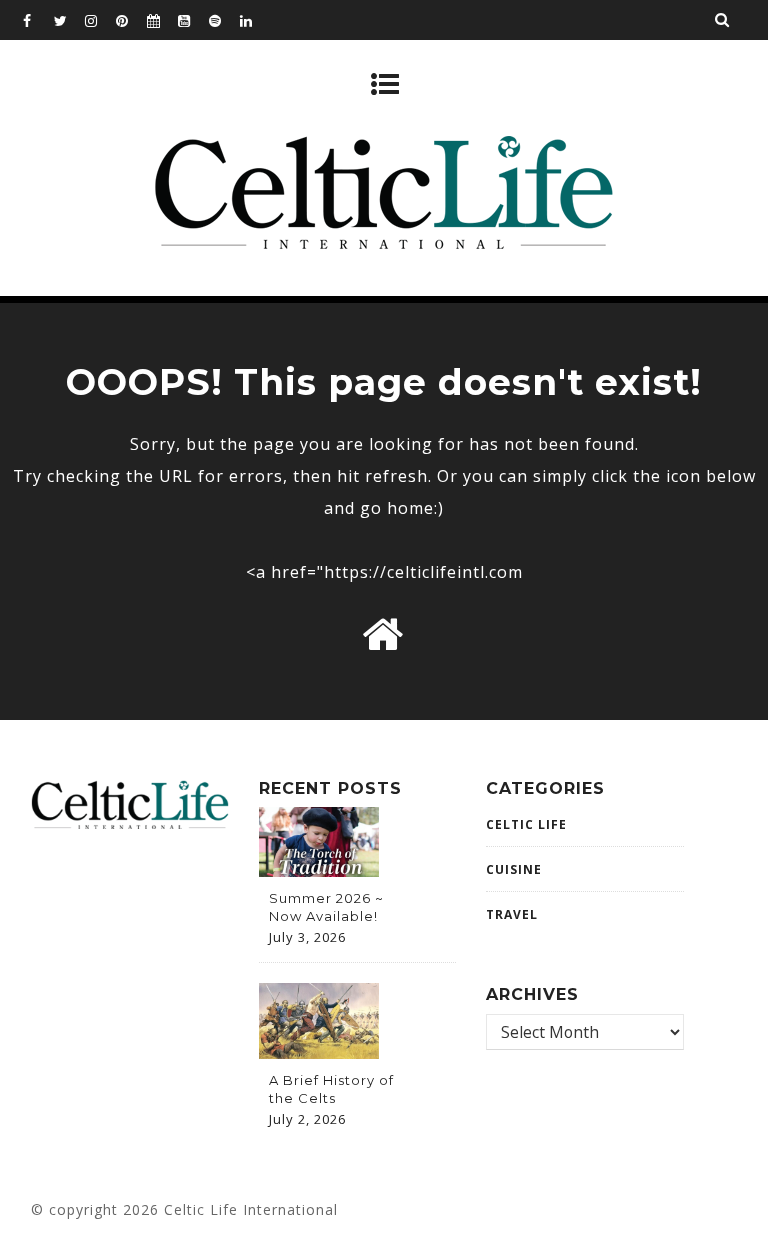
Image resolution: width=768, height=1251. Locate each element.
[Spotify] (224, 20)
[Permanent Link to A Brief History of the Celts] (319, 1053)
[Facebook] (38, 20)
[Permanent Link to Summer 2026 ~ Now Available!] (319, 871)
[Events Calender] (162, 20)
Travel (512, 914)
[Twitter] (69, 20)
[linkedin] (255, 20)
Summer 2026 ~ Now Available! (326, 907)
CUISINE (514, 869)
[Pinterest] (131, 20)
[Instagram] (100, 20)
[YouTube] (193, 20)
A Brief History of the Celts (331, 1089)
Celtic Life (526, 824)
